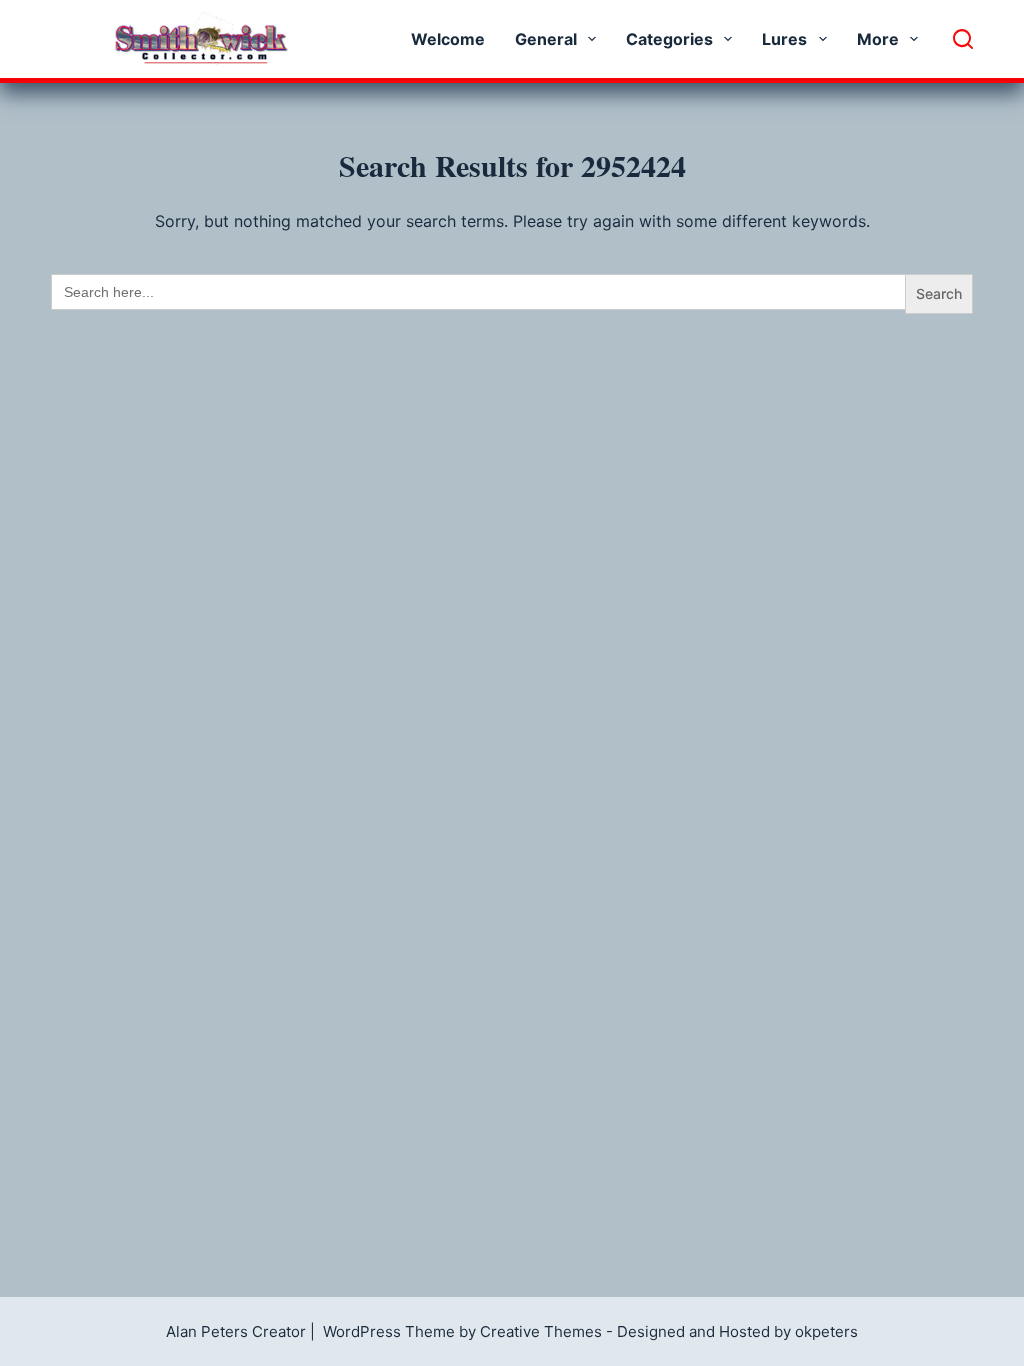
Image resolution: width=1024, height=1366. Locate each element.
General (546, 39)
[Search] (963, 39)
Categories (669, 39)
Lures (784, 39)
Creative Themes (541, 1331)
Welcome (448, 39)
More (878, 39)
